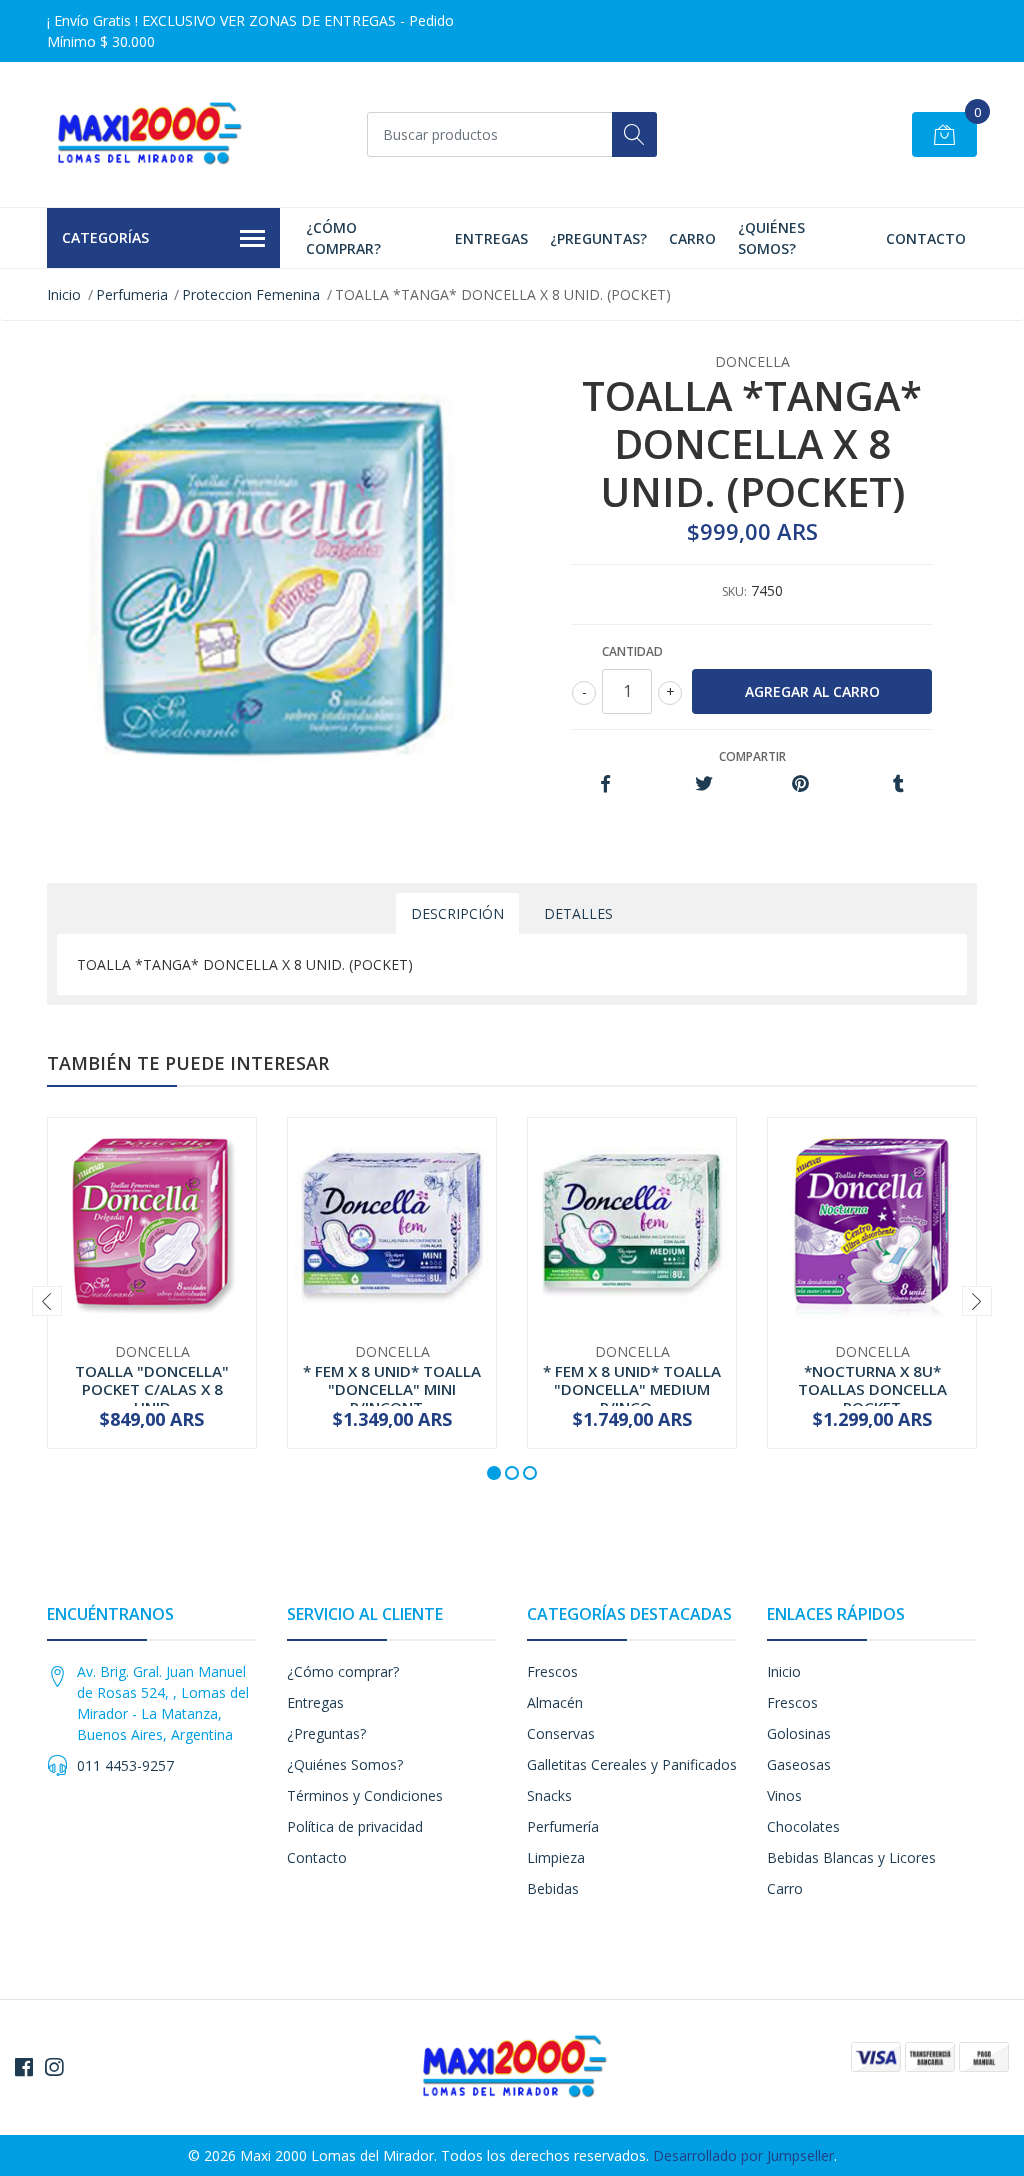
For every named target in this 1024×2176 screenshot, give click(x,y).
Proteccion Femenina (251, 294)
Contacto (926, 238)
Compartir (752, 756)
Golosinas (799, 1733)
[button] (494, 1473)
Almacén (555, 1702)
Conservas (561, 1733)
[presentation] (47, 1301)
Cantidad (632, 651)
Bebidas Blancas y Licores (851, 1857)
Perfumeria (132, 294)
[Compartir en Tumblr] (898, 784)
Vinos (784, 1795)
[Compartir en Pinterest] (800, 784)
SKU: (734, 591)
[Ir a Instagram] (54, 2067)
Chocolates (803, 1826)
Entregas (491, 238)
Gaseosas (799, 1764)
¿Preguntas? (598, 238)
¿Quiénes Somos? (771, 238)
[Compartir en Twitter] (703, 784)
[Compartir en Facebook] (605, 784)
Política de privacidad (355, 1826)
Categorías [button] (105, 237)
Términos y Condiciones (365, 1795)
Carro (692, 238)
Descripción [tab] (457, 913)
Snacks (549, 1795)
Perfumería (563, 1826)
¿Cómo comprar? (343, 238)
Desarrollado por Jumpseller (743, 2155)
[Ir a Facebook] (24, 2067)
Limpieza (556, 1857)
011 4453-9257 (125, 1765)
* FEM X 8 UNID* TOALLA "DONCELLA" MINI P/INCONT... (392, 1389)
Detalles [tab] (578, 913)
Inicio (64, 294)
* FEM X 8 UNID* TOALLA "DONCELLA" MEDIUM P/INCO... (632, 1389)
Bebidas (553, 1888)
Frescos (552, 1671)
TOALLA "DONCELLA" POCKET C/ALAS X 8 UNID (152, 1389)
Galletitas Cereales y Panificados (632, 1764)
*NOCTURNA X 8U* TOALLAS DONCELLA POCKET (872, 1389)
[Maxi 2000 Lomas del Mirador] (147, 134)
